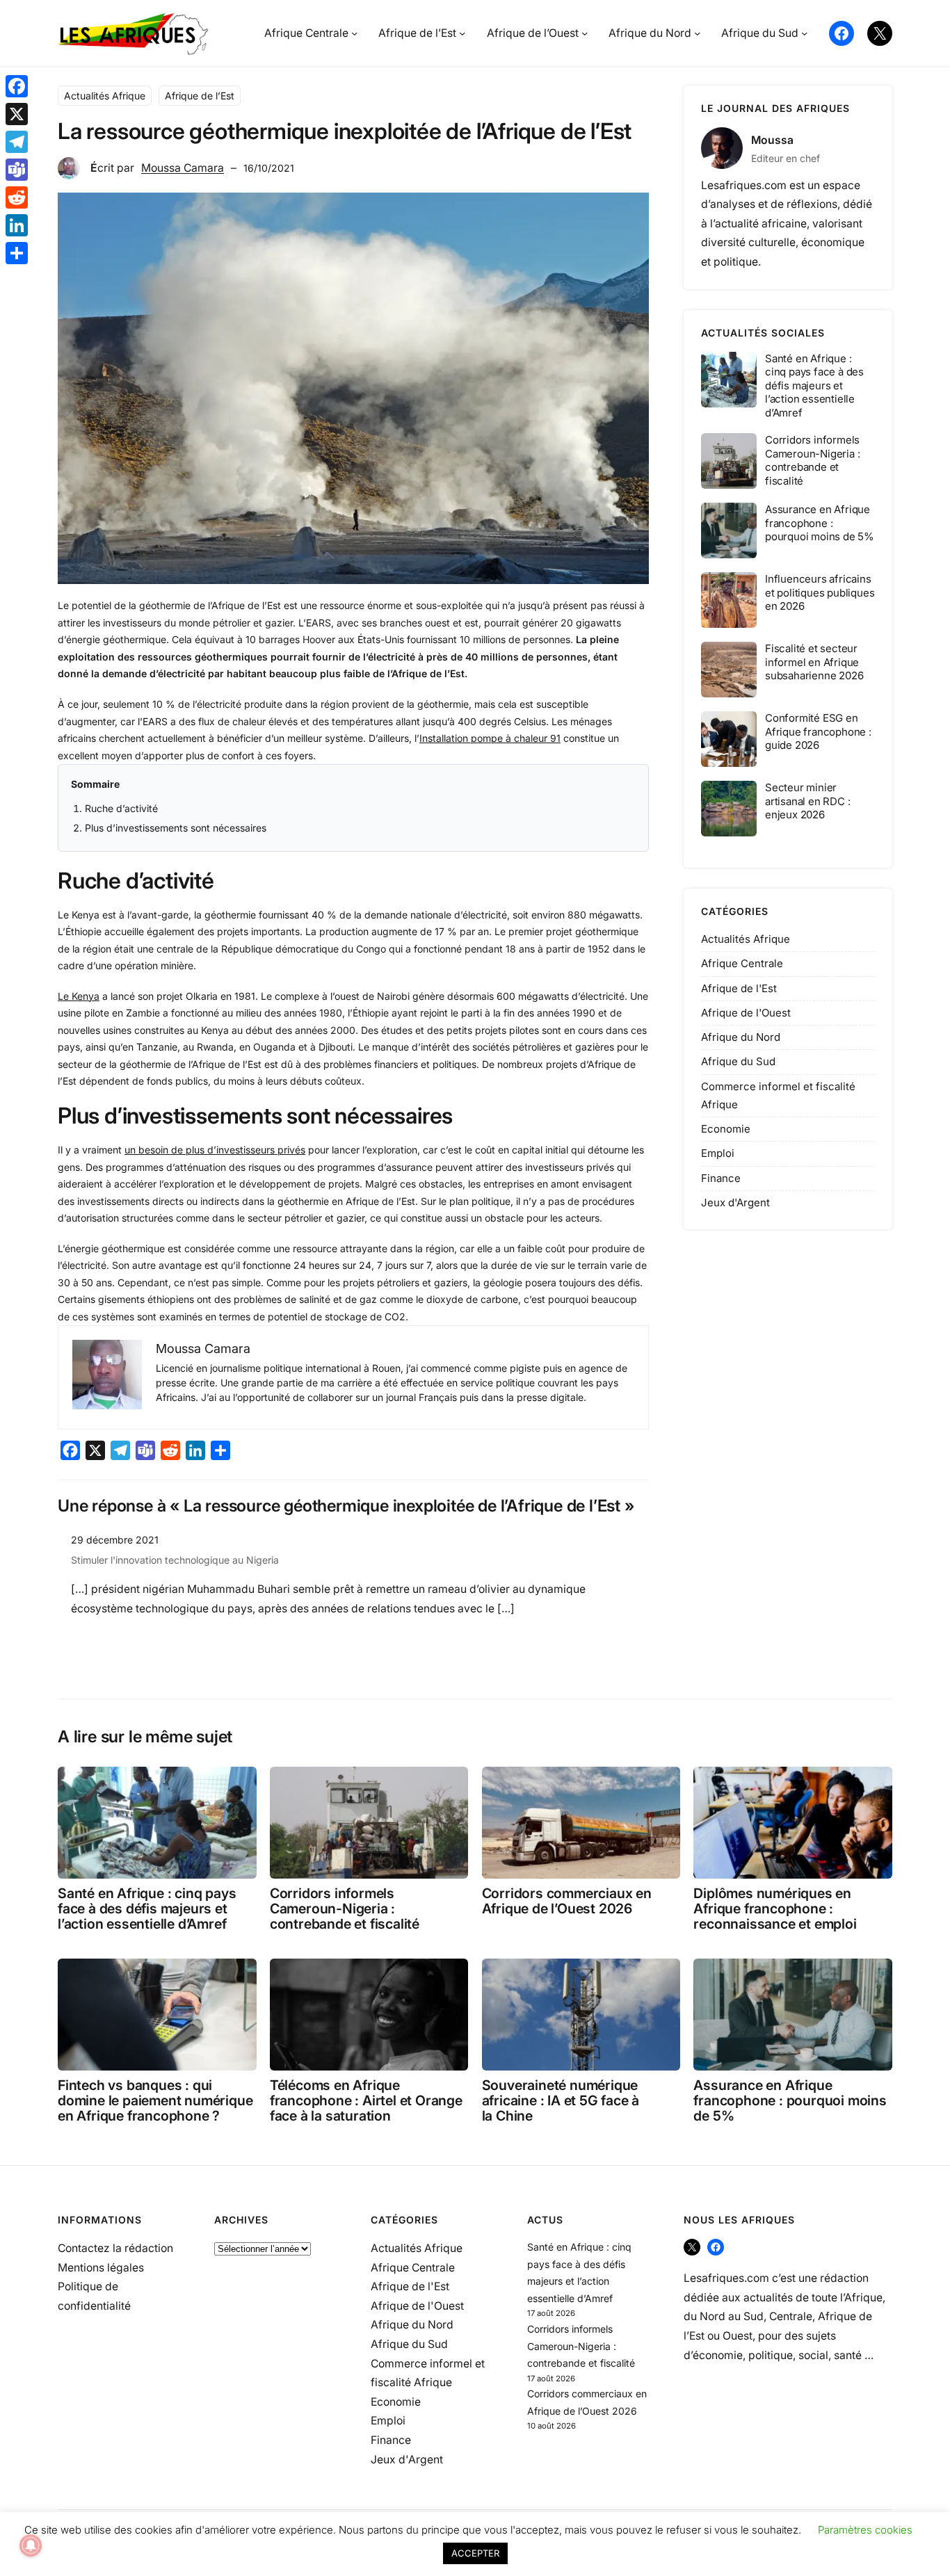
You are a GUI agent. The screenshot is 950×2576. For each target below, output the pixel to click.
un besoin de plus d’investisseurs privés (215, 1150)
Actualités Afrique (105, 96)
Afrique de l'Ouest (746, 1013)
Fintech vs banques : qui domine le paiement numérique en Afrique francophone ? (155, 2100)
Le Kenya (79, 996)
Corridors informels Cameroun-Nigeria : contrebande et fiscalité (812, 460)
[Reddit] (17, 197)
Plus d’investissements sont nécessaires (176, 828)
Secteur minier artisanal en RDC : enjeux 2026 (807, 801)
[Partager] (17, 253)
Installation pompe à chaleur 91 (490, 738)
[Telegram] (17, 142)
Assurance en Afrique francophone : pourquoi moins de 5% (820, 523)
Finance (721, 1178)
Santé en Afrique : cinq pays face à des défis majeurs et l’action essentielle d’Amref (814, 386)
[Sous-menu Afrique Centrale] (354, 33)
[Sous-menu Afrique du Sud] (804, 33)
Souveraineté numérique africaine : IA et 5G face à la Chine (561, 2100)
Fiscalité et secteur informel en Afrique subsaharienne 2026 (814, 662)
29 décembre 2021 (115, 1540)
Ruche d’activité (121, 808)
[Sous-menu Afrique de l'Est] (462, 33)
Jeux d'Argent (735, 1202)
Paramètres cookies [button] (865, 2530)
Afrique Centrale (742, 963)
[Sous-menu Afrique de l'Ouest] (585, 33)
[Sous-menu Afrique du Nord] (697, 33)
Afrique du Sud (738, 1061)
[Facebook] (17, 86)
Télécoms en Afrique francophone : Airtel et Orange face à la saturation (366, 2100)
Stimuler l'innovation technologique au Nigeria (175, 1560)
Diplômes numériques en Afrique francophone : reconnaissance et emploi (775, 1909)
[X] (17, 114)
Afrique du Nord (741, 1037)
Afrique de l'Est (739, 988)
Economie (726, 1129)
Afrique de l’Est (200, 96)
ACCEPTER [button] (475, 2553)
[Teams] (17, 170)
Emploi (718, 1153)
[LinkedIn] (17, 225)
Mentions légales (101, 2268)
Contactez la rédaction (115, 2248)
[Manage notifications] (31, 2545)
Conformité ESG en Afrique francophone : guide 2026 (818, 731)
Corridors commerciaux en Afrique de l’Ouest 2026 (567, 1901)
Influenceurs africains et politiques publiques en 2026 (820, 592)
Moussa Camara (183, 168)
